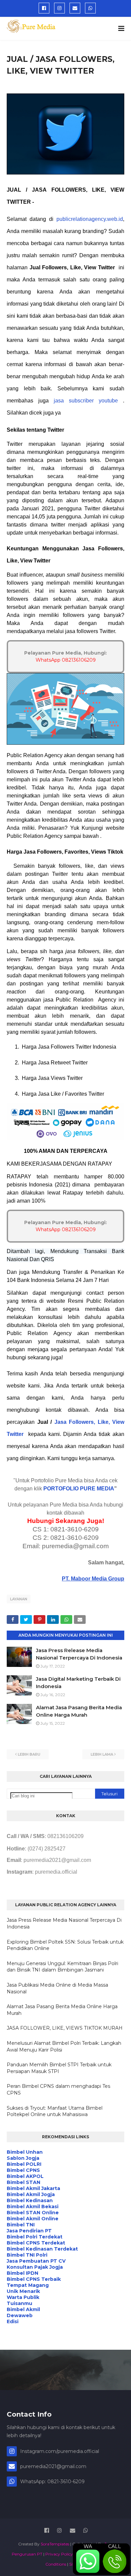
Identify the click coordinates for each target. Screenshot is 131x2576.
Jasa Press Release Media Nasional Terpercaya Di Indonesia (64, 1923)
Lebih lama (102, 1754)
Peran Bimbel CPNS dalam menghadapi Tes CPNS (58, 2090)
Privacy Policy (59, 2554)
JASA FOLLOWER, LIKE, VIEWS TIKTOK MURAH (65, 2028)
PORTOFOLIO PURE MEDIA (79, 1489)
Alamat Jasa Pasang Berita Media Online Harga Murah (62, 2010)
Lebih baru (29, 1754)
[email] (75, 8)
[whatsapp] (90, 8)
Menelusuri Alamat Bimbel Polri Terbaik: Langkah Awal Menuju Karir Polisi (64, 2046)
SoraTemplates (55, 2544)
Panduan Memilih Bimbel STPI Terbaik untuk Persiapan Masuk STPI (59, 2068)
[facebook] (44, 8)
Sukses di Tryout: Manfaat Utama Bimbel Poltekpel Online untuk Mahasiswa (55, 2111)
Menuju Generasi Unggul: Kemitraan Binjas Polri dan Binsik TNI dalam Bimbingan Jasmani (62, 1967)
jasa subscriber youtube (86, 401)
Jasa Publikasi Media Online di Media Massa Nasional (57, 1988)
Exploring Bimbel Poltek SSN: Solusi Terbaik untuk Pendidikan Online (65, 1945)
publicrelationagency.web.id (90, 219)
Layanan (19, 1599)
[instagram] (59, 8)
